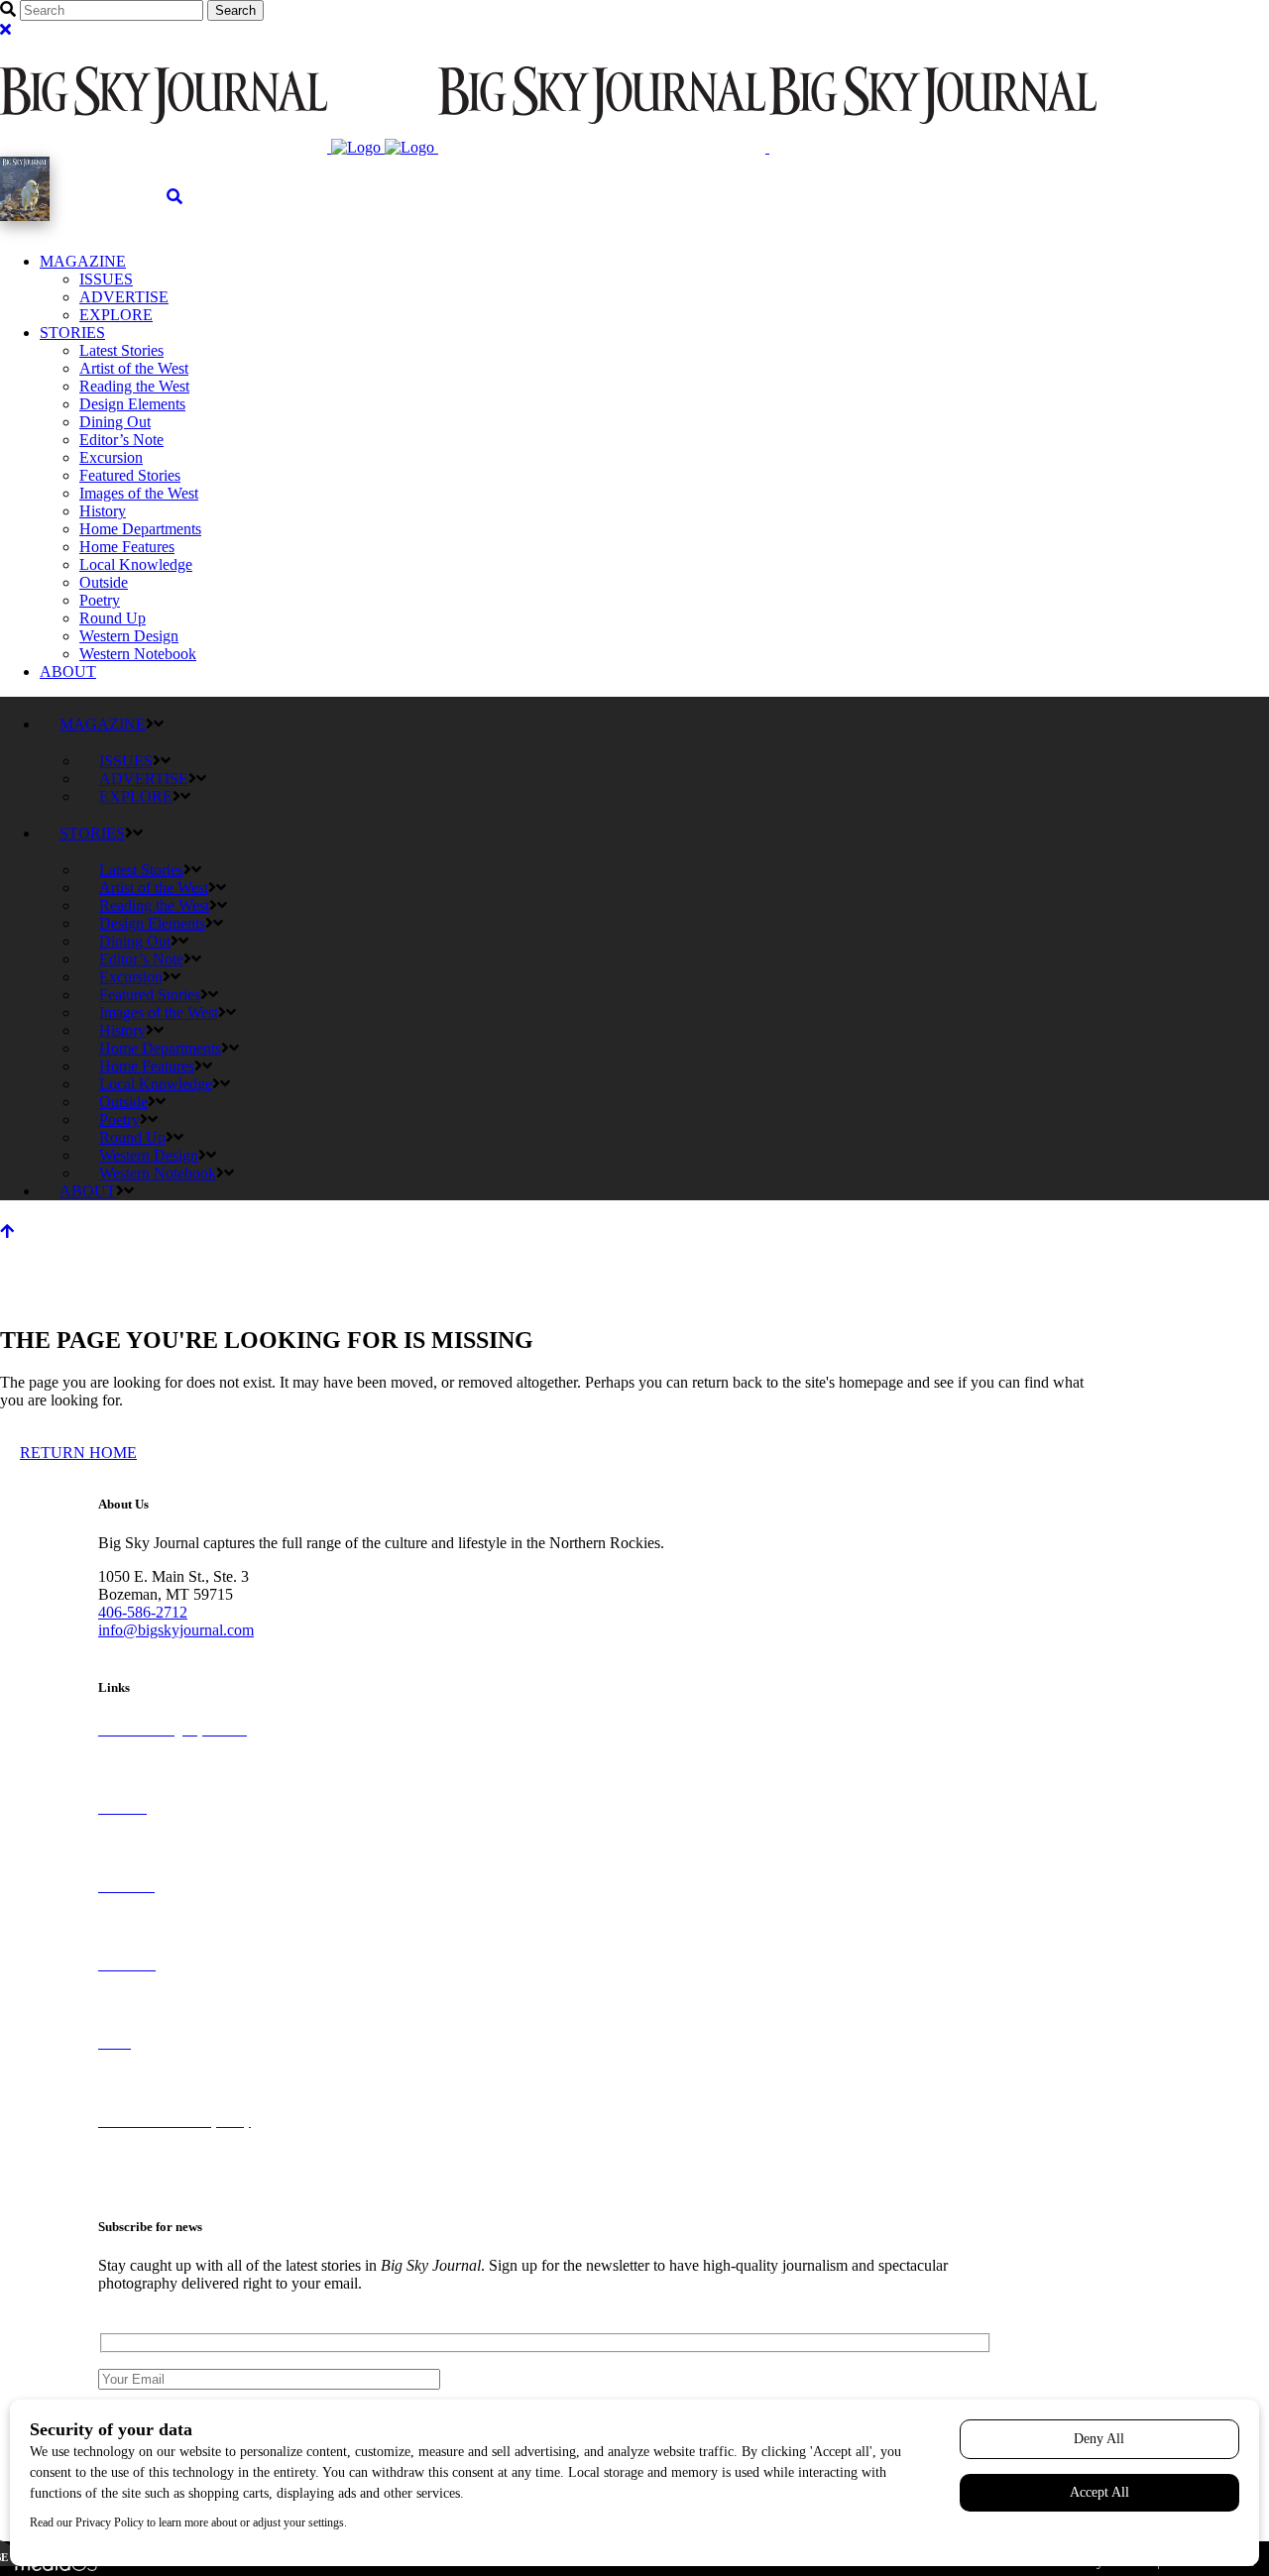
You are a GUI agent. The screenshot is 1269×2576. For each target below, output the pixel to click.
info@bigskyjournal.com (176, 1630)
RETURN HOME (78, 1453)
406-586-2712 (143, 1612)
